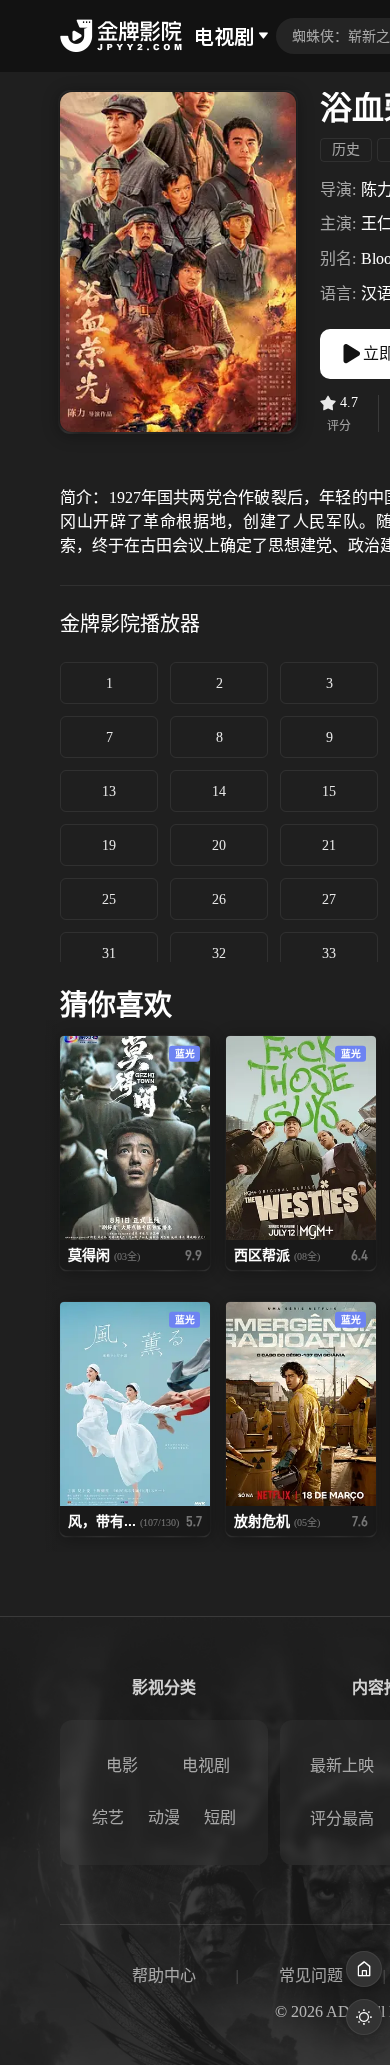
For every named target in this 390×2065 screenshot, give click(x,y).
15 (329, 791)
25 (109, 899)
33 (329, 953)
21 (329, 845)
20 (219, 845)
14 (219, 791)
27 (329, 899)
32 (219, 953)
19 (109, 845)
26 (219, 899)
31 (109, 953)
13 (109, 791)
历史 (346, 149)
